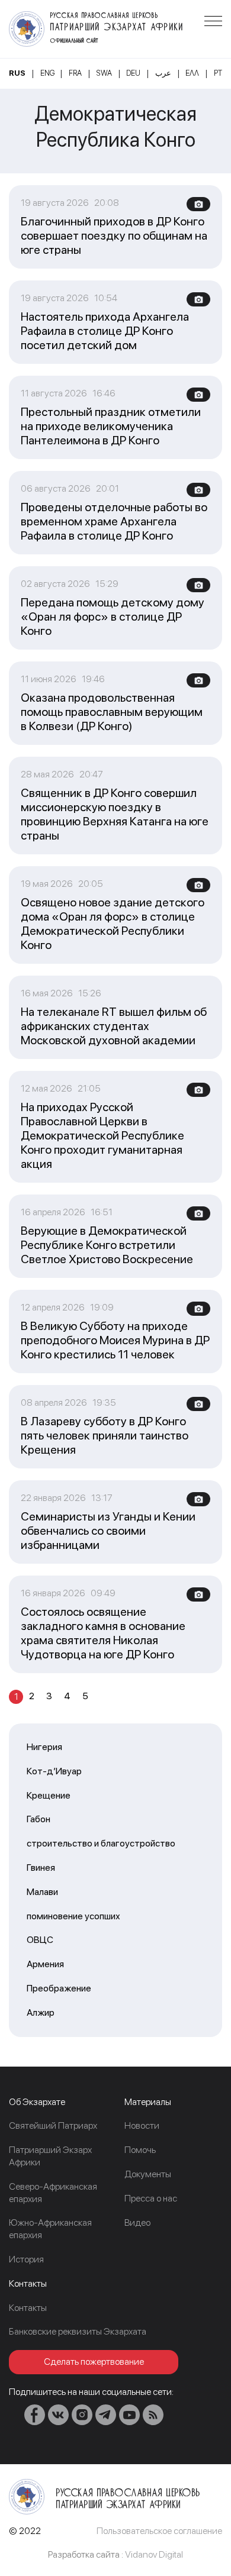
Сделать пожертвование (94, 2362)
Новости (142, 2125)
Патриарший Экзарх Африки (50, 2156)
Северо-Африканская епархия (53, 2193)
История (26, 2259)
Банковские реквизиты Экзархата (78, 2331)
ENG (47, 73)
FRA (75, 73)
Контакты (28, 2308)
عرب (163, 73)
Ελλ (192, 73)
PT (218, 73)
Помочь (140, 2150)
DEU (133, 73)
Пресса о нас (151, 2198)
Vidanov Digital (154, 2554)
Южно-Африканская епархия (50, 2229)
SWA (104, 73)
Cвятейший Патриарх (53, 2125)
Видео (137, 2222)
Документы (148, 2174)
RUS (17, 73)
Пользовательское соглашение (159, 2531)
